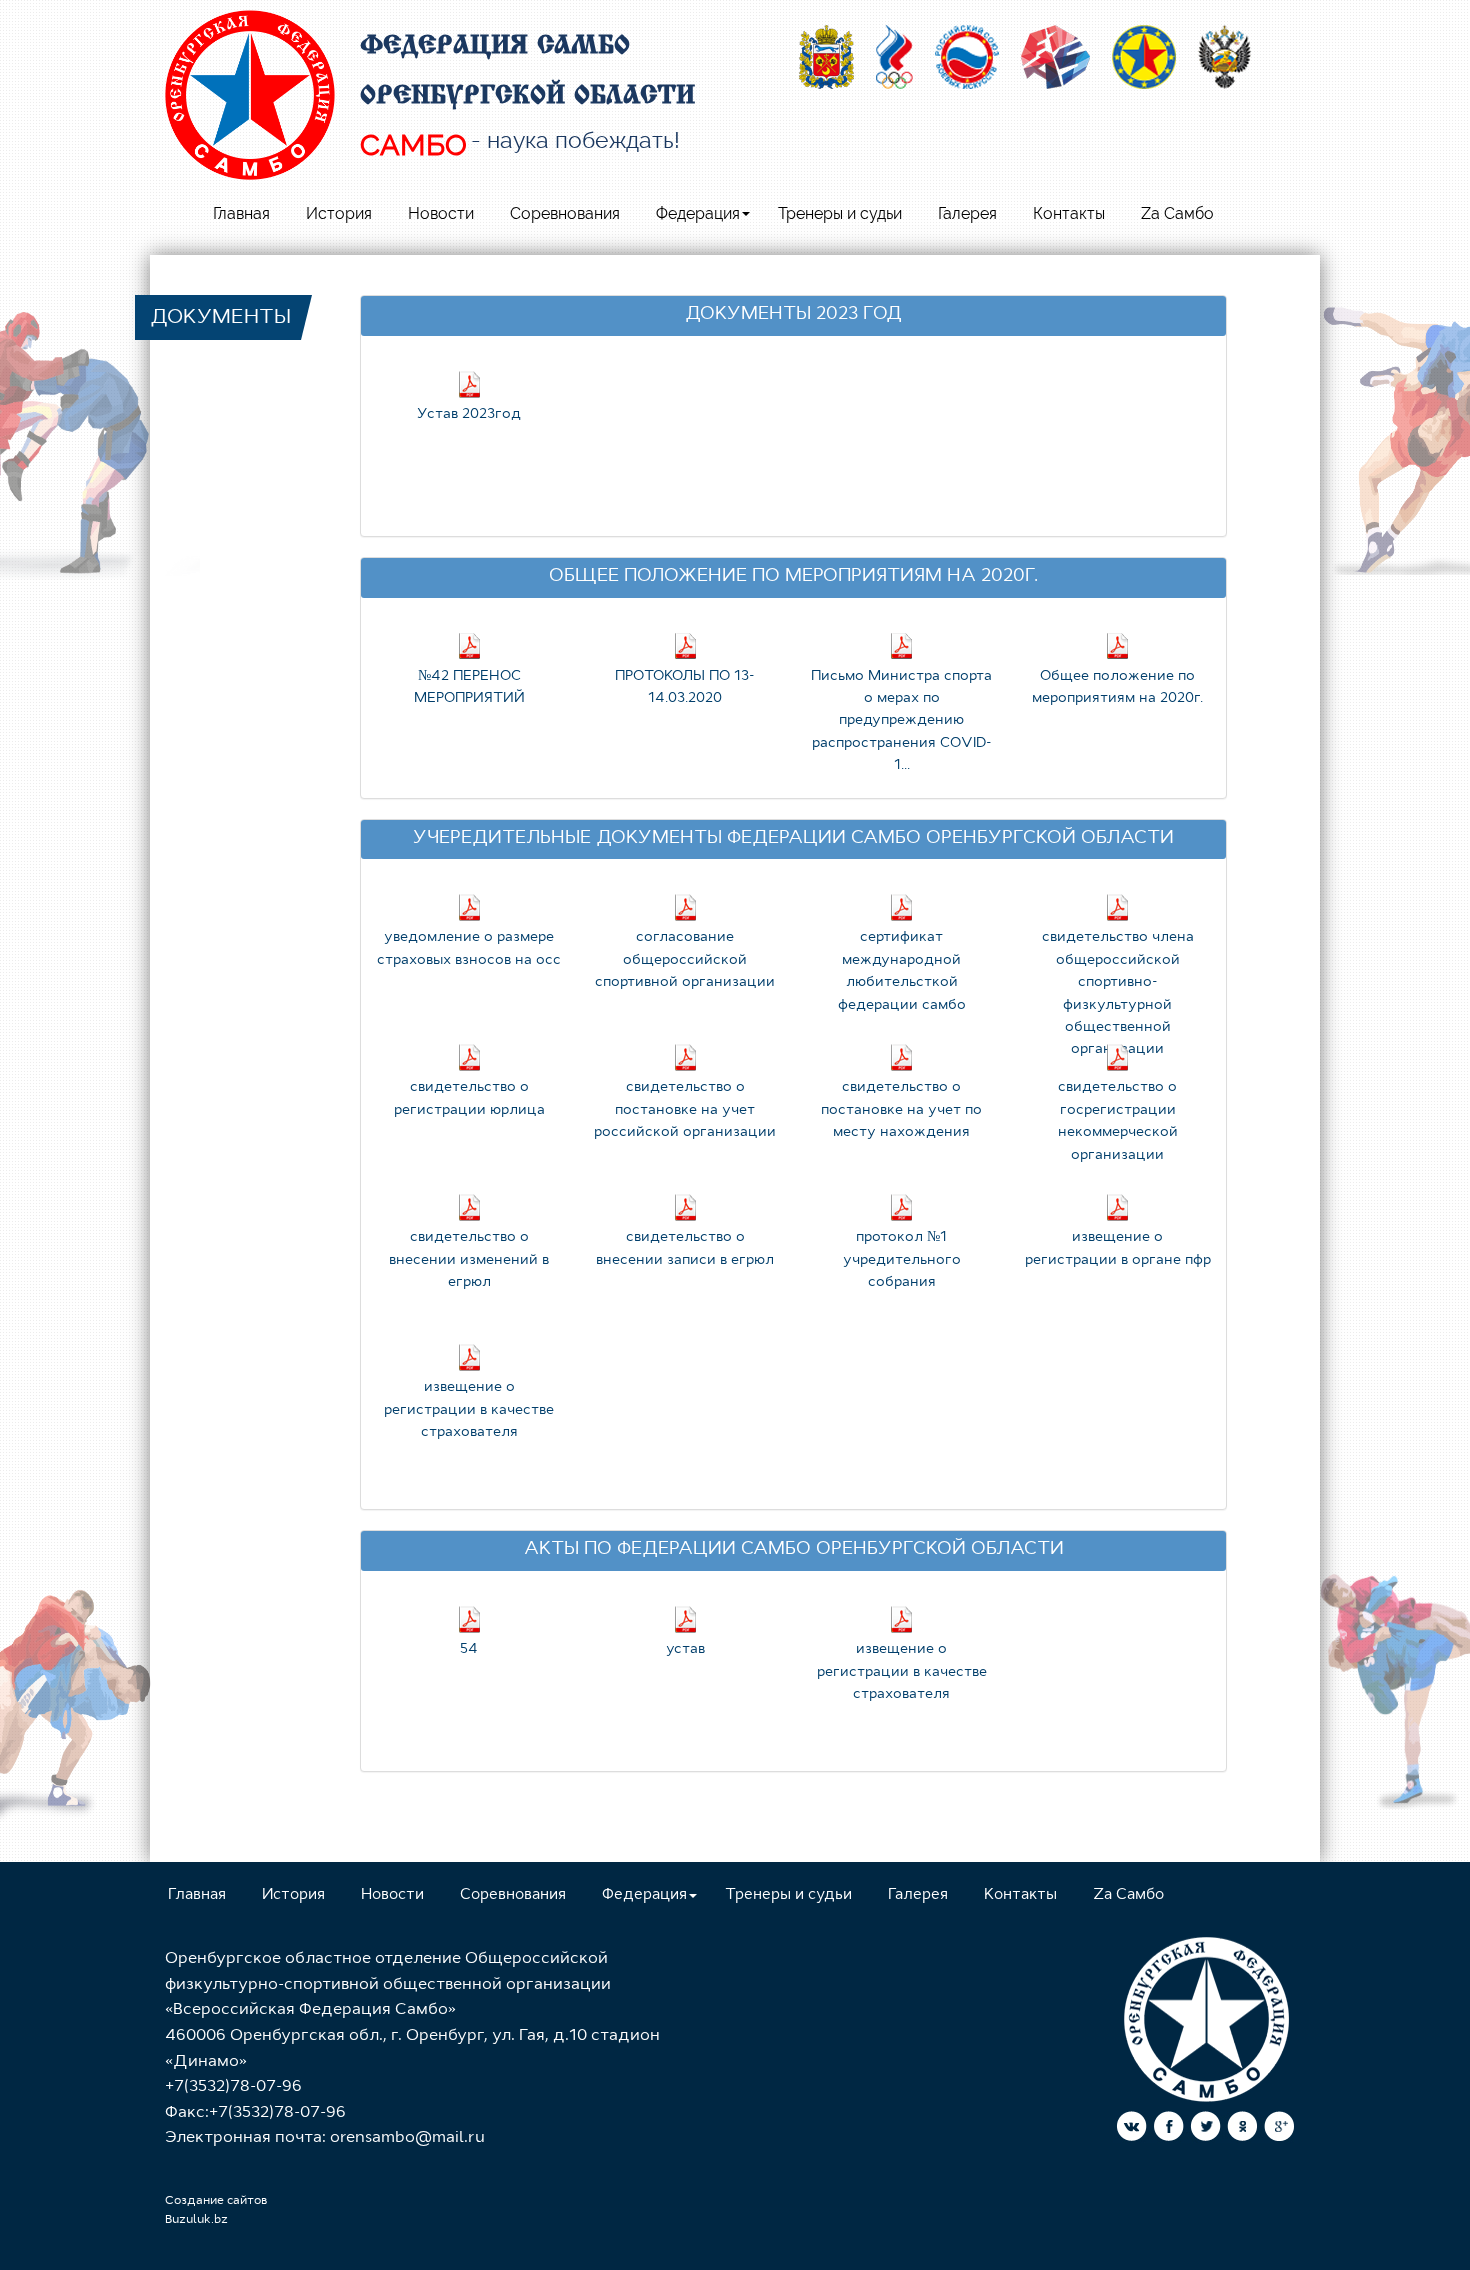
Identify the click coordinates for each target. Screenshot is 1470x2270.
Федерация (698, 213)
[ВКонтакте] (1131, 2129)
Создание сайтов (216, 2201)
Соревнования (565, 213)
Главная (241, 213)
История (339, 213)
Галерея (967, 213)
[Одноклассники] (1242, 2129)
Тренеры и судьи (840, 213)
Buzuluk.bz (196, 2220)
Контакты (1069, 213)
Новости (441, 213)
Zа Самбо (1177, 213)
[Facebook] (1168, 2129)
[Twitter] (1205, 2129)
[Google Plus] (1279, 2129)
